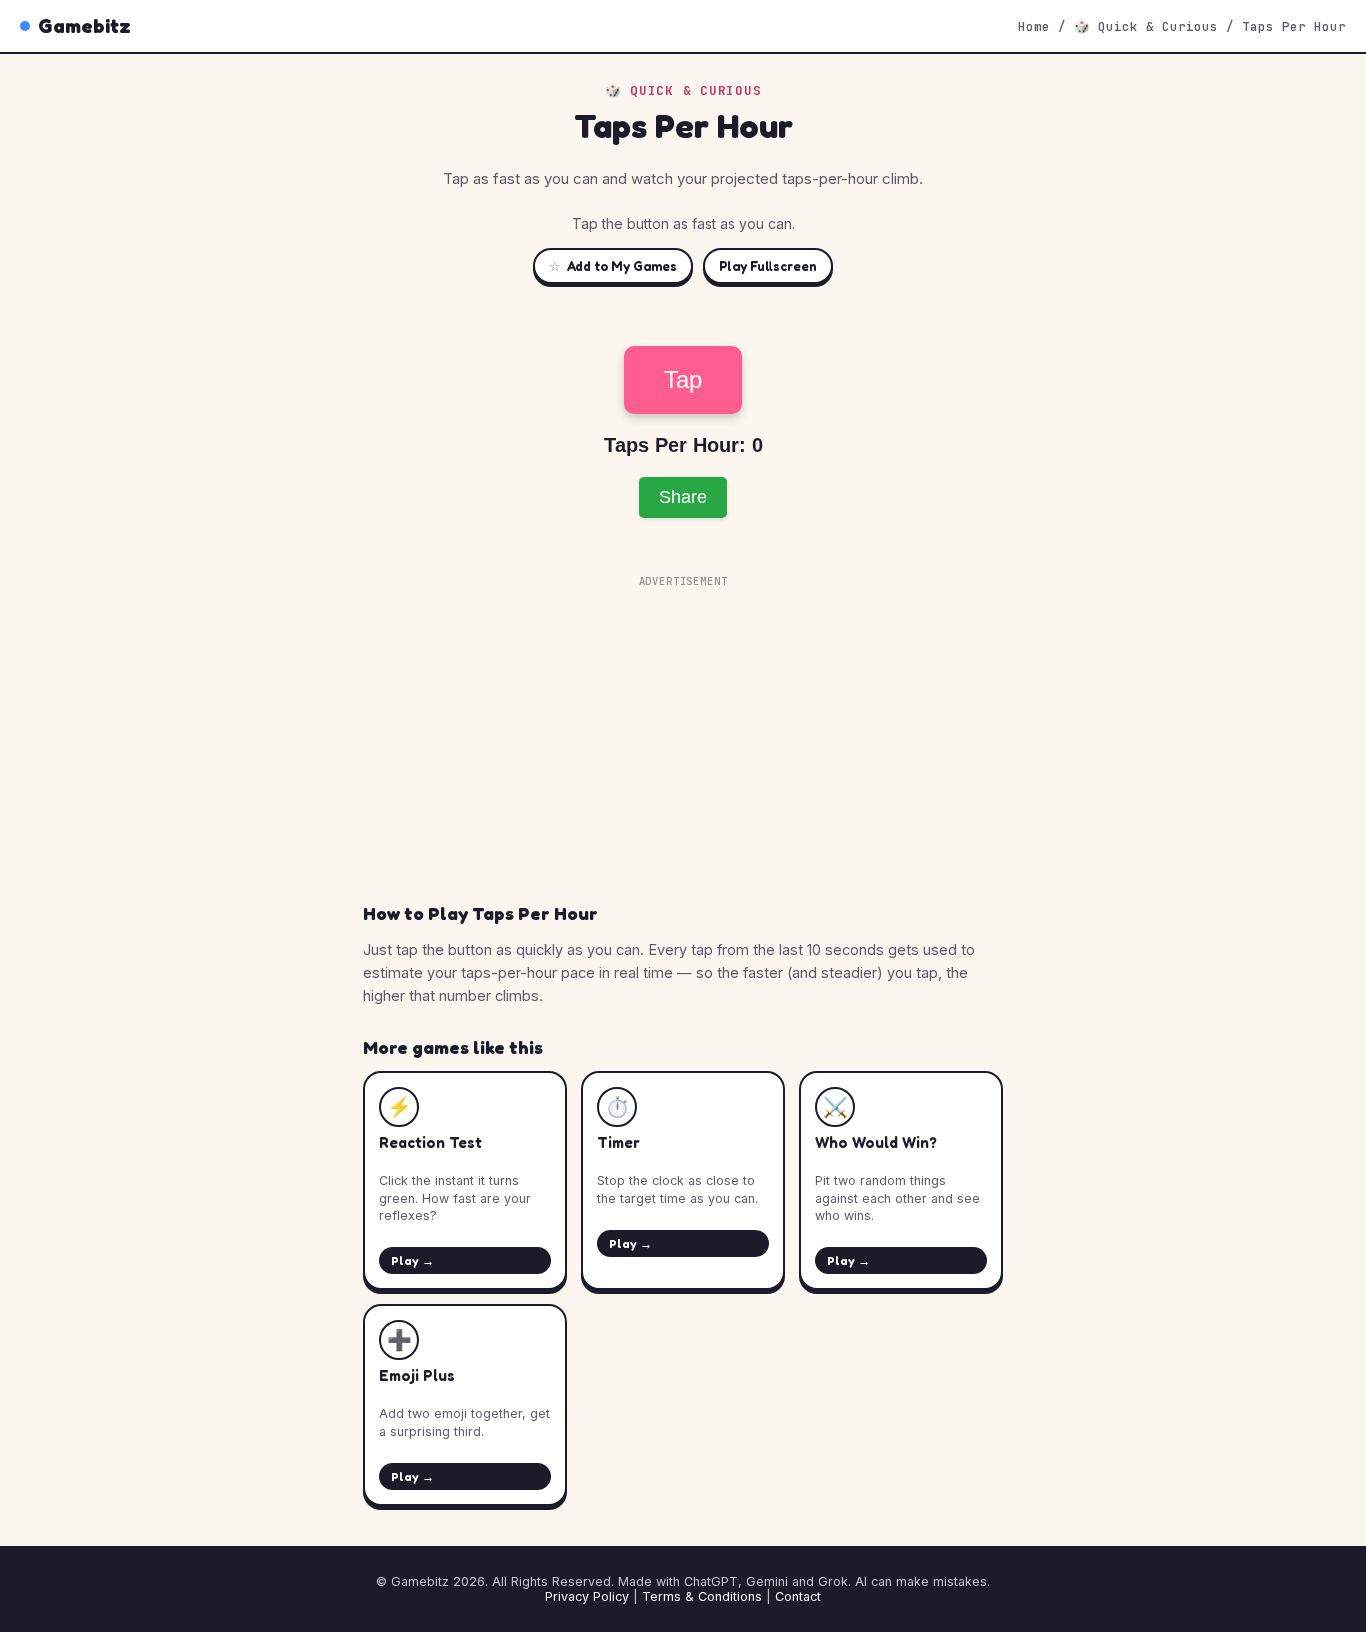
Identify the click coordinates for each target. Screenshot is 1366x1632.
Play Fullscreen (768, 266)
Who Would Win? (876, 1142)
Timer (618, 1142)
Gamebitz (84, 26)
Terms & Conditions (702, 1596)
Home (1034, 26)
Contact (798, 1596)
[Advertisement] (683, 734)
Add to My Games (613, 266)
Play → (412, 1260)
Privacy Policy (587, 1596)
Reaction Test (430, 1142)
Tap (683, 379)
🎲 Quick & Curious (1146, 26)
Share (683, 497)
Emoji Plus (417, 1375)
